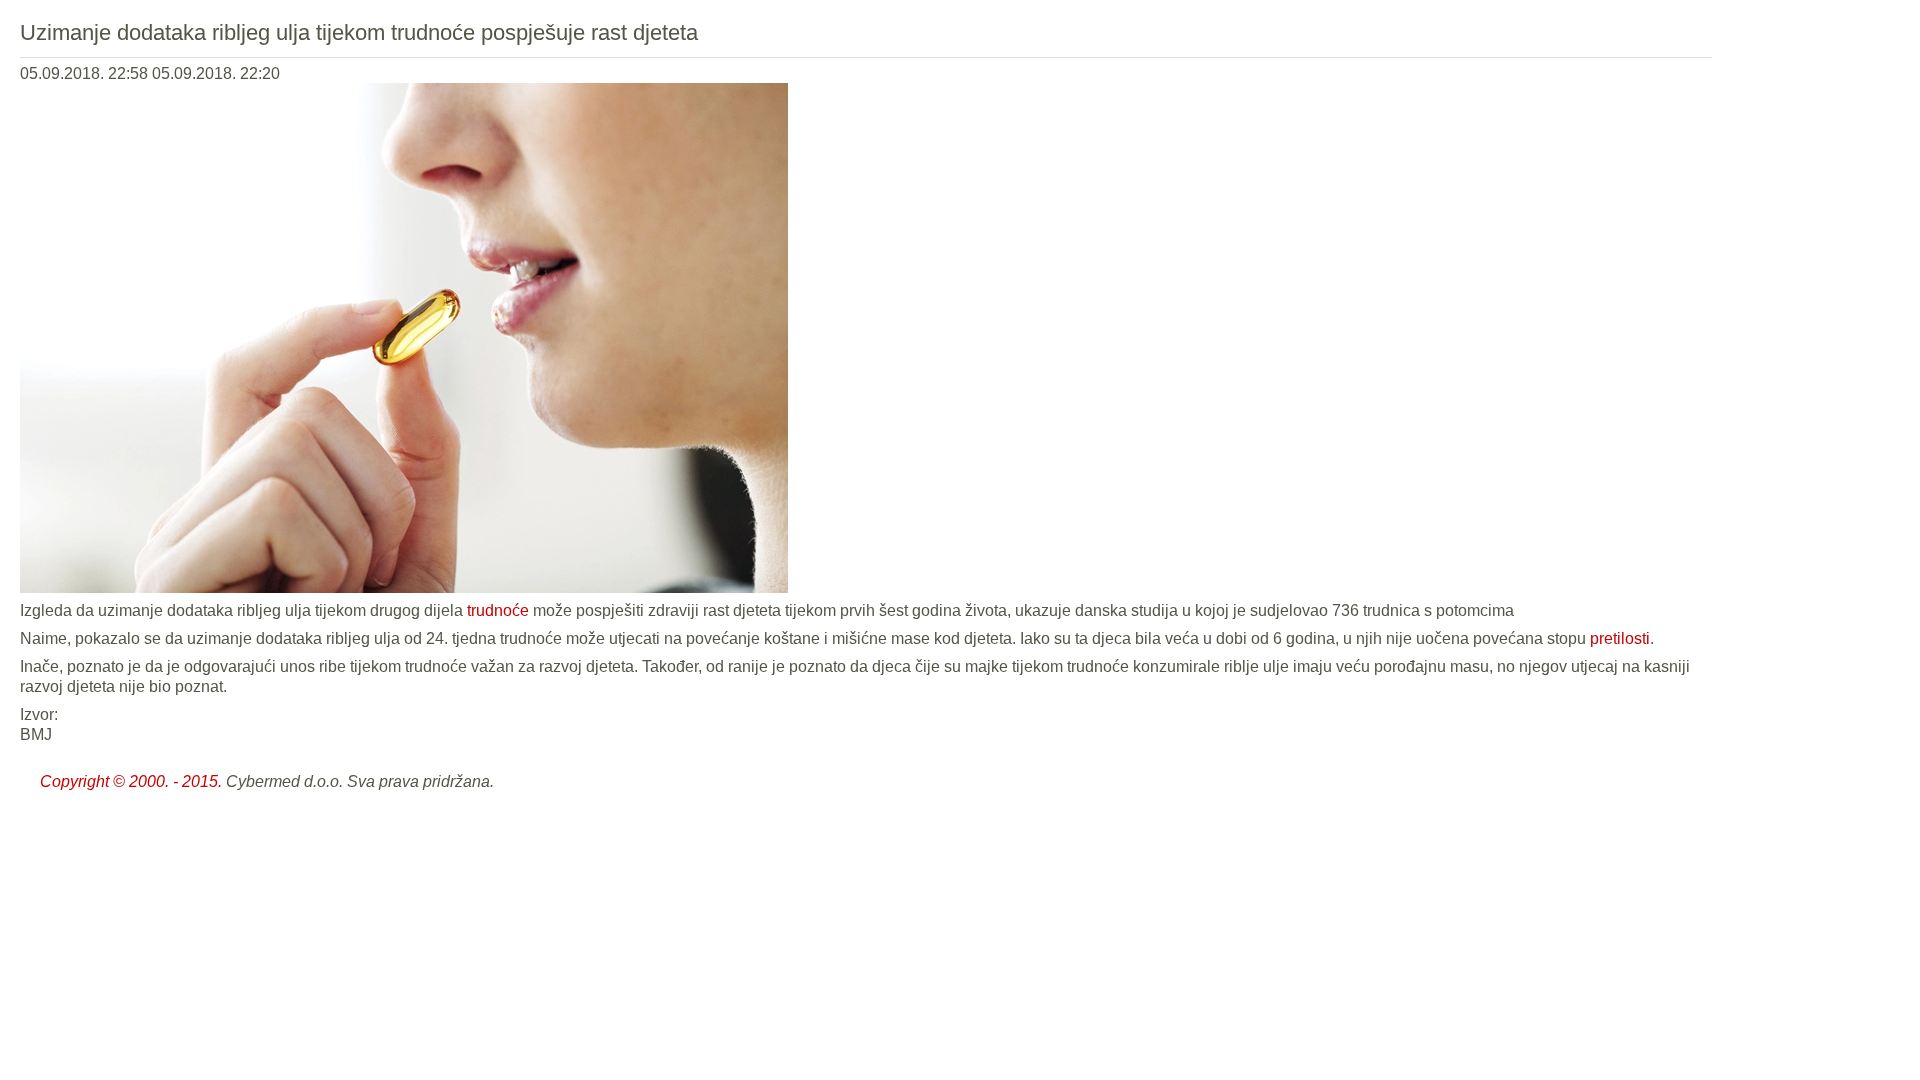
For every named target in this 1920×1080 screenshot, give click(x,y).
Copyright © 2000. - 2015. (131, 781)
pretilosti (1620, 638)
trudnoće (498, 610)
